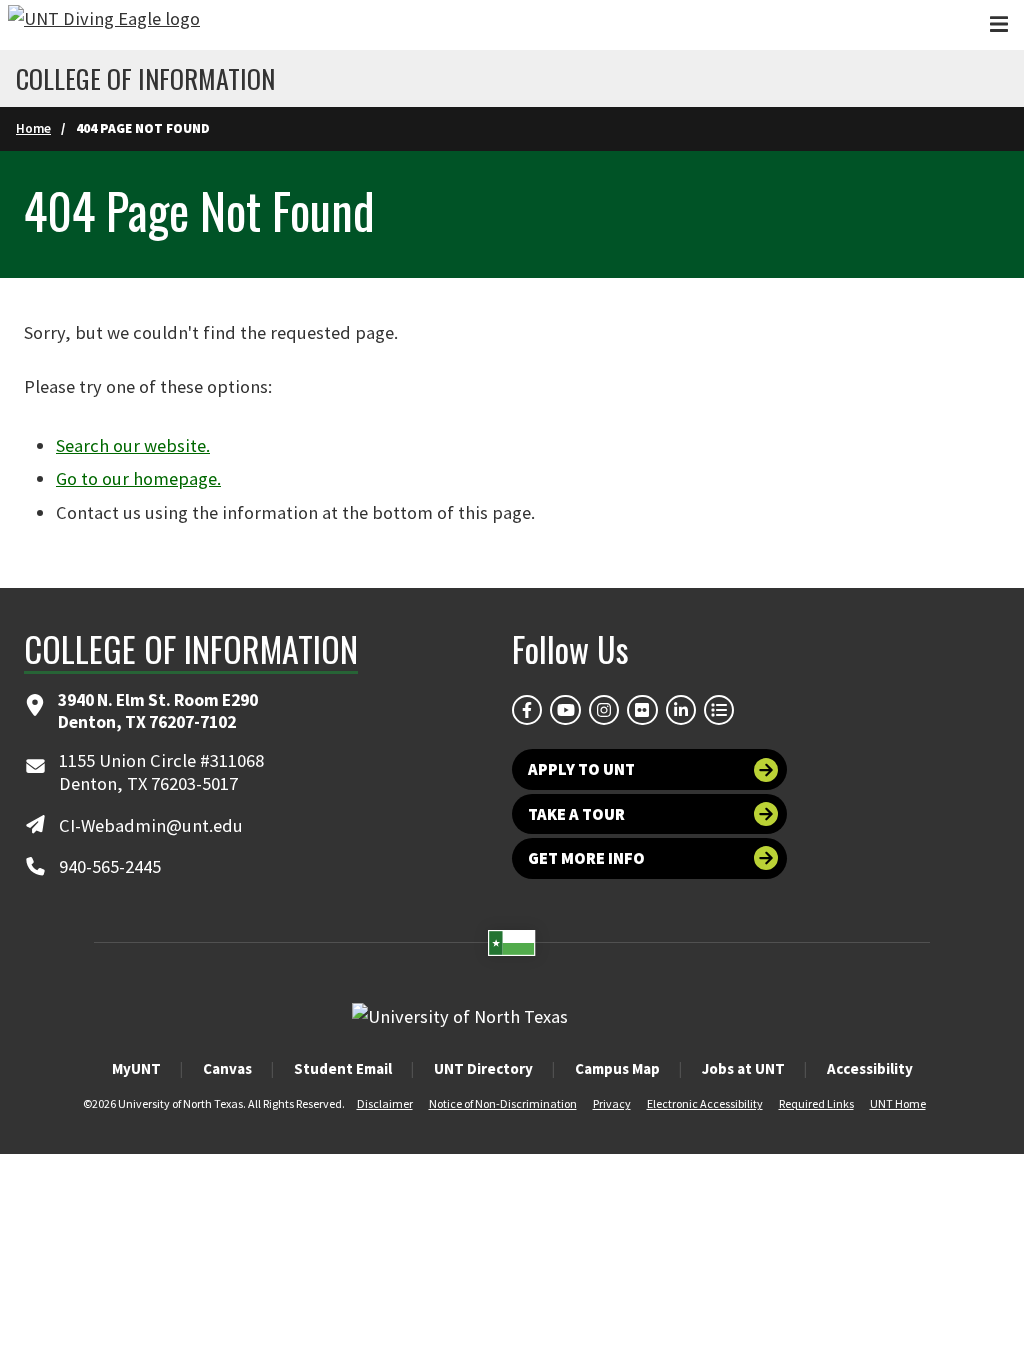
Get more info (586, 858)
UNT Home (898, 1103)
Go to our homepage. (138, 478)
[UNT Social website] (719, 710)
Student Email (343, 1068)
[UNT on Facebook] (527, 710)
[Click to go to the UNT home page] (104, 25)
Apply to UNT (581, 769)
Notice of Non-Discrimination (503, 1103)
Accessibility (870, 1068)
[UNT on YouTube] (565, 710)
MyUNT (136, 1068)
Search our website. (133, 445)
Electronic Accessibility (705, 1103)
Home (33, 128)
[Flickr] (642, 710)
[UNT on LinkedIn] (681, 710)
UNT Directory (483, 1068)
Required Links (816, 1103)
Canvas (227, 1068)
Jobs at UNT (743, 1068)
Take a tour (576, 814)
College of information (145, 79)
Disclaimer (385, 1103)
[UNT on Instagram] (604, 710)
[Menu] (999, 24)
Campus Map (617, 1068)
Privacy (612, 1103)
